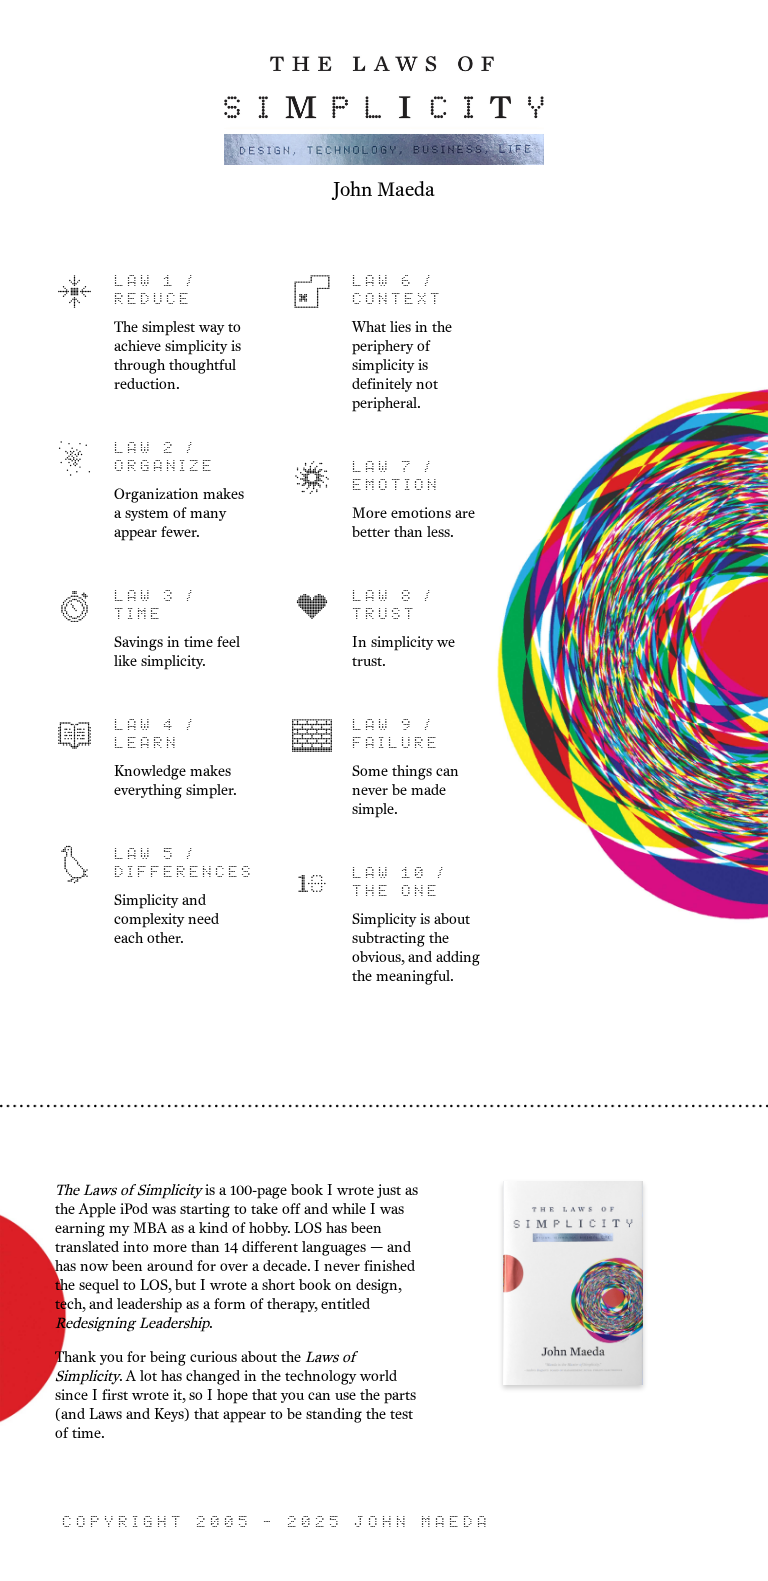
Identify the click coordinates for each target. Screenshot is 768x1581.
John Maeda (384, 189)
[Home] (384, 163)
